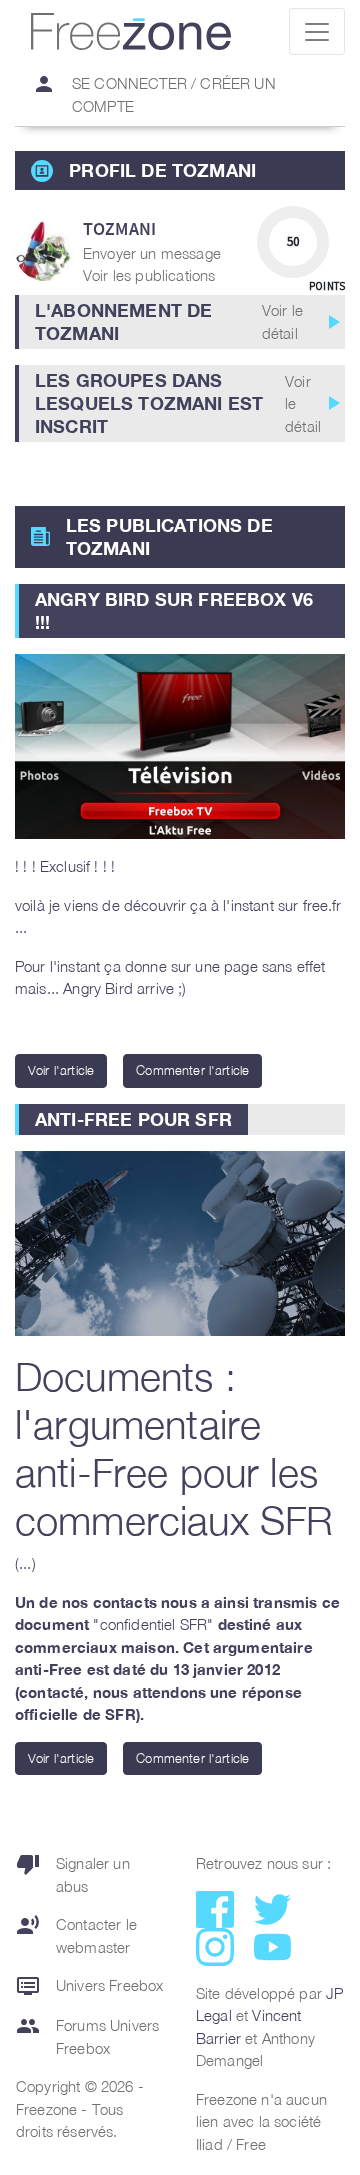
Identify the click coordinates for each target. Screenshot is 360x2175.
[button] (180, 322)
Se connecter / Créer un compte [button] (154, 93)
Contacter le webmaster (76, 1934)
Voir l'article (61, 1070)
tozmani (119, 228)
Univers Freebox (89, 1986)
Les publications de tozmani (169, 536)
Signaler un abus (73, 1873)
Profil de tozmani (162, 170)
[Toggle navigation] (317, 31)
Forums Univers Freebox (87, 2035)
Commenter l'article (192, 1070)
